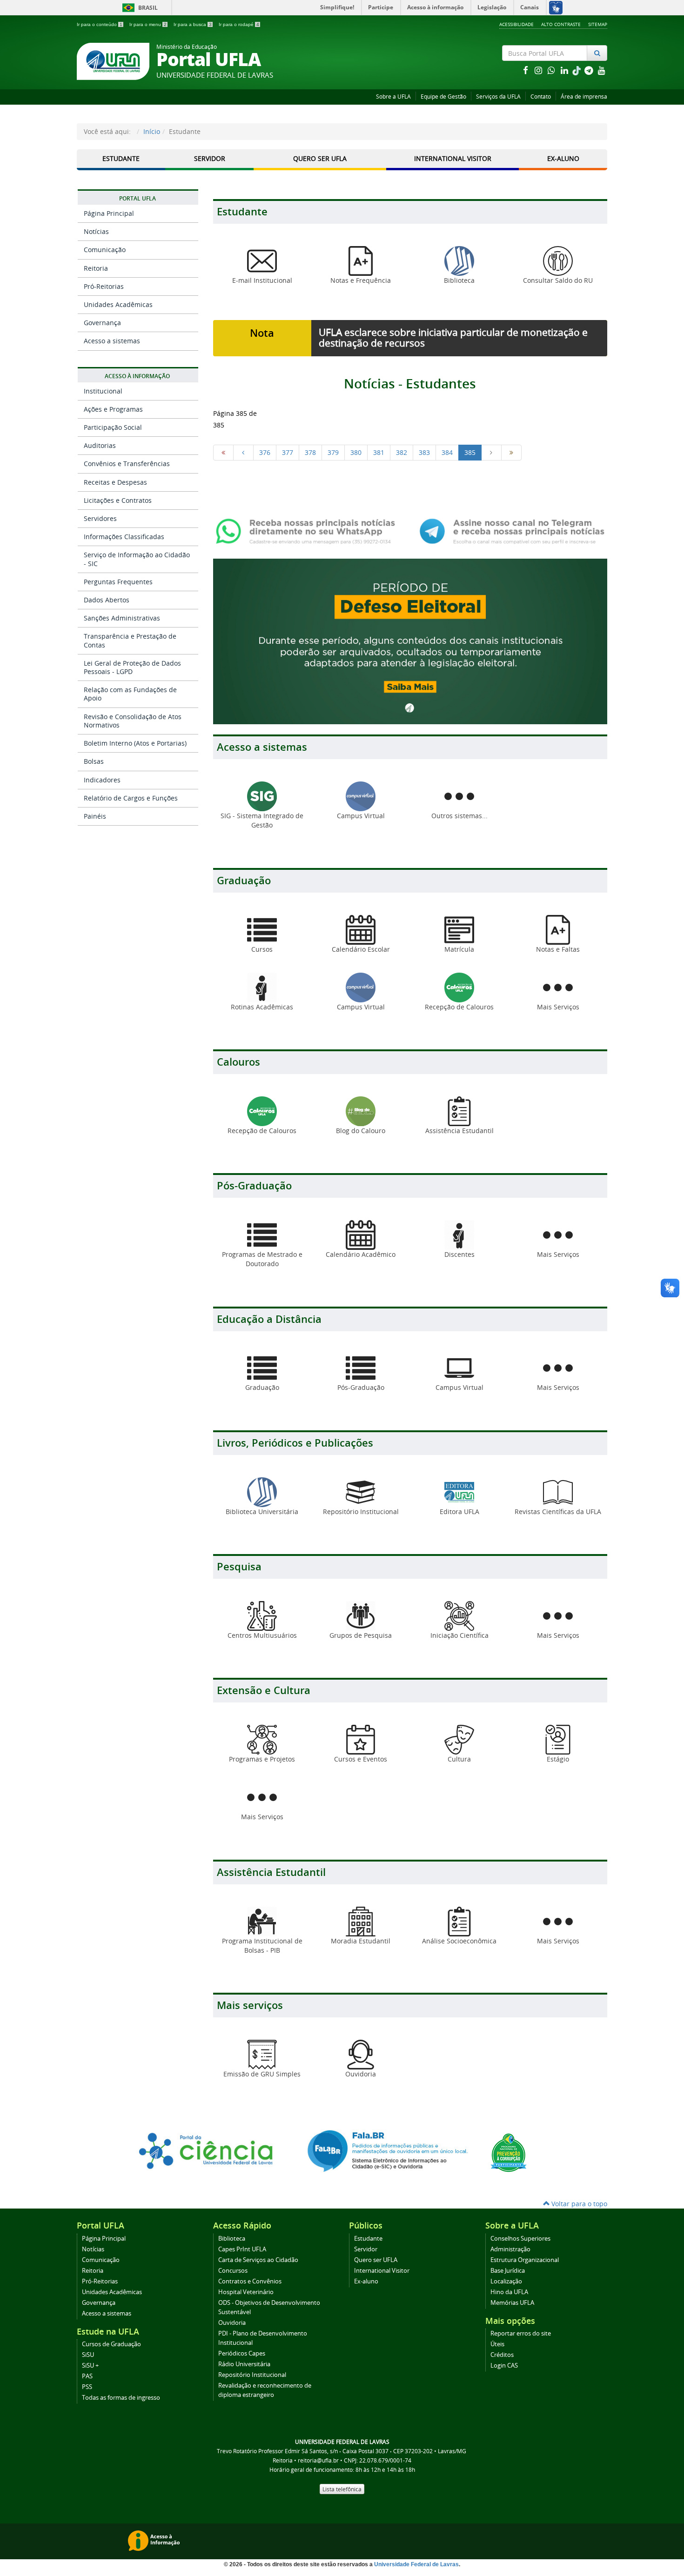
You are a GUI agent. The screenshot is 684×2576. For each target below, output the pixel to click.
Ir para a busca (193, 24)
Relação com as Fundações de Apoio (130, 694)
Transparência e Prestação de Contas (130, 640)
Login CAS (504, 2366)
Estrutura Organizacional (525, 2260)
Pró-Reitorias (104, 286)
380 (356, 452)
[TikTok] (577, 70)
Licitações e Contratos (118, 500)
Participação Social (113, 427)
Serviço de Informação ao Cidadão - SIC (137, 559)
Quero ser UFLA (320, 158)
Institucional (103, 391)
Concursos (233, 2271)
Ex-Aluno (563, 158)
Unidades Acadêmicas (118, 304)
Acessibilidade (516, 24)
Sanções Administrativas (122, 618)
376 (265, 452)
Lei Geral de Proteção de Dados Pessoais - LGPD (132, 667)
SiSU (88, 2355)
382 (402, 452)
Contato (541, 97)
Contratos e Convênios (250, 2281)
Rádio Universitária (244, 2364)
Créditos (502, 2355)
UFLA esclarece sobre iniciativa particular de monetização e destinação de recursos (453, 337)
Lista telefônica (342, 2489)
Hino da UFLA (509, 2292)
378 (310, 452)
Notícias (96, 231)
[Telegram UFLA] (512, 531)
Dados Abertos (107, 600)
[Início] (223, 453)
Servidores (100, 518)
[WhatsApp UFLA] (308, 531)
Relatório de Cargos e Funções (131, 798)
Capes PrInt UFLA (242, 2249)
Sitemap (598, 24)
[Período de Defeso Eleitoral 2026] (410, 641)
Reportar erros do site (521, 2333)
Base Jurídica (508, 2271)
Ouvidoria (232, 2323)
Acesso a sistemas (112, 341)
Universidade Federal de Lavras (416, 2564)
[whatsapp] (552, 70)
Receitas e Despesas (115, 482)
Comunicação (105, 250)
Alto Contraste (561, 24)
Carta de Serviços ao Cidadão (258, 2260)
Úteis (497, 2344)
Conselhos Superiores (520, 2239)
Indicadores (102, 780)
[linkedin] (565, 70)
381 (379, 452)
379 (333, 452)
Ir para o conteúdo (100, 24)
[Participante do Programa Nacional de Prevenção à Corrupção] (509, 2152)
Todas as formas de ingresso (121, 2398)
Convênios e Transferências (127, 464)
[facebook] (526, 70)
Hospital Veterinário (246, 2292)
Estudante (121, 158)
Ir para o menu (148, 24)
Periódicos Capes (242, 2353)
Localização (506, 2281)
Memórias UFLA (512, 2303)
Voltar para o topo (578, 2204)
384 (447, 452)
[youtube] (602, 70)
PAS (87, 2376)
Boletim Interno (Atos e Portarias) (135, 743)
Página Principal (109, 213)
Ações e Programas (113, 409)
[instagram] (539, 70)
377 (288, 452)
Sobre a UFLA (393, 97)
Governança (102, 323)
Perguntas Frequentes (118, 582)
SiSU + (90, 2366)
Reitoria (96, 268)
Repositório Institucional (252, 2375)
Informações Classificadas (124, 537)
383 (424, 452)
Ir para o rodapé (239, 24)
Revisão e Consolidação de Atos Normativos (133, 721)
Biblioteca (232, 2239)
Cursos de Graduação (111, 2344)
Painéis (95, 816)
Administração (510, 2249)
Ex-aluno (366, 2281)
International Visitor (453, 158)
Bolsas (94, 761)
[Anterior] (243, 453)
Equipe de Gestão (443, 97)
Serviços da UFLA (498, 97)
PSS (87, 2387)
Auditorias (100, 445)
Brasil (138, 8)
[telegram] (590, 70)
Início (152, 131)
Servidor (210, 158)
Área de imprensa (584, 97)
